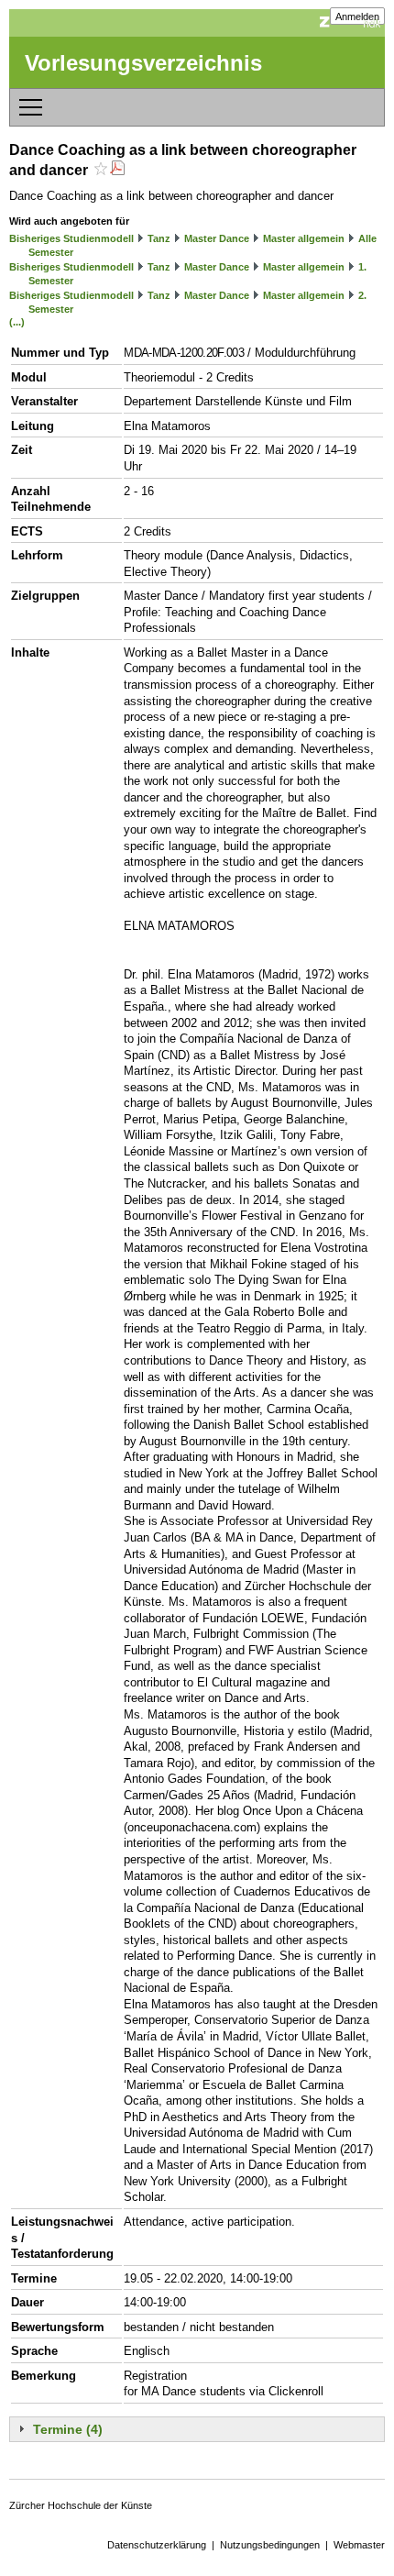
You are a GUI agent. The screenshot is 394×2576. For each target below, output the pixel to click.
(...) (17, 322)
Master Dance (217, 238)
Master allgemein (304, 238)
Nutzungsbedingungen (270, 2545)
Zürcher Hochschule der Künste (81, 2505)
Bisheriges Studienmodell (71, 238)
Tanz (159, 238)
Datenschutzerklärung (157, 2545)
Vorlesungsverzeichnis (143, 63)
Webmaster (359, 2545)
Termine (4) (68, 2429)
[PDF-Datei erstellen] (117, 170)
